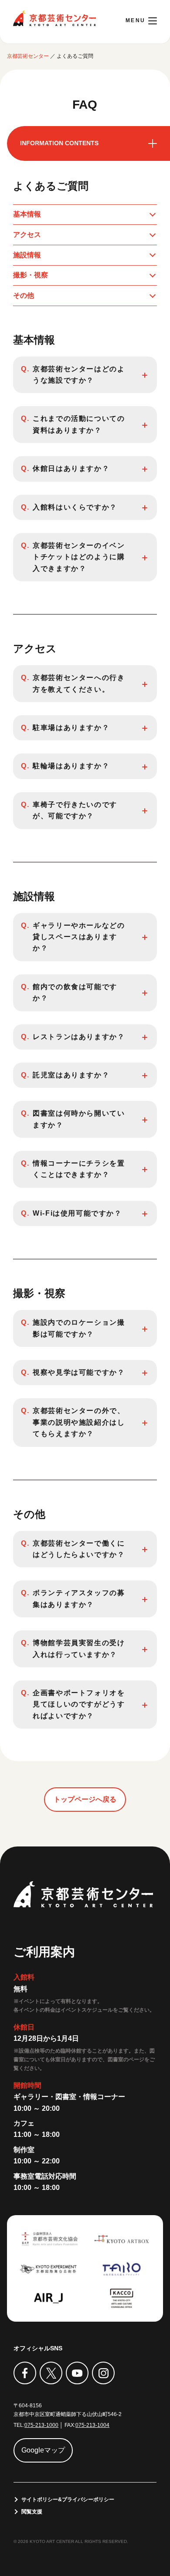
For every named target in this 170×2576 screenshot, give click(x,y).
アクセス (27, 235)
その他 (24, 295)
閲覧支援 (32, 2512)
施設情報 (27, 255)
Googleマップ (43, 2450)
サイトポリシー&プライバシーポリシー (68, 2499)
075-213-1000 (41, 2425)
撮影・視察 (31, 275)
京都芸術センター (54, 18)
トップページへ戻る (85, 1799)
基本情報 (27, 214)
